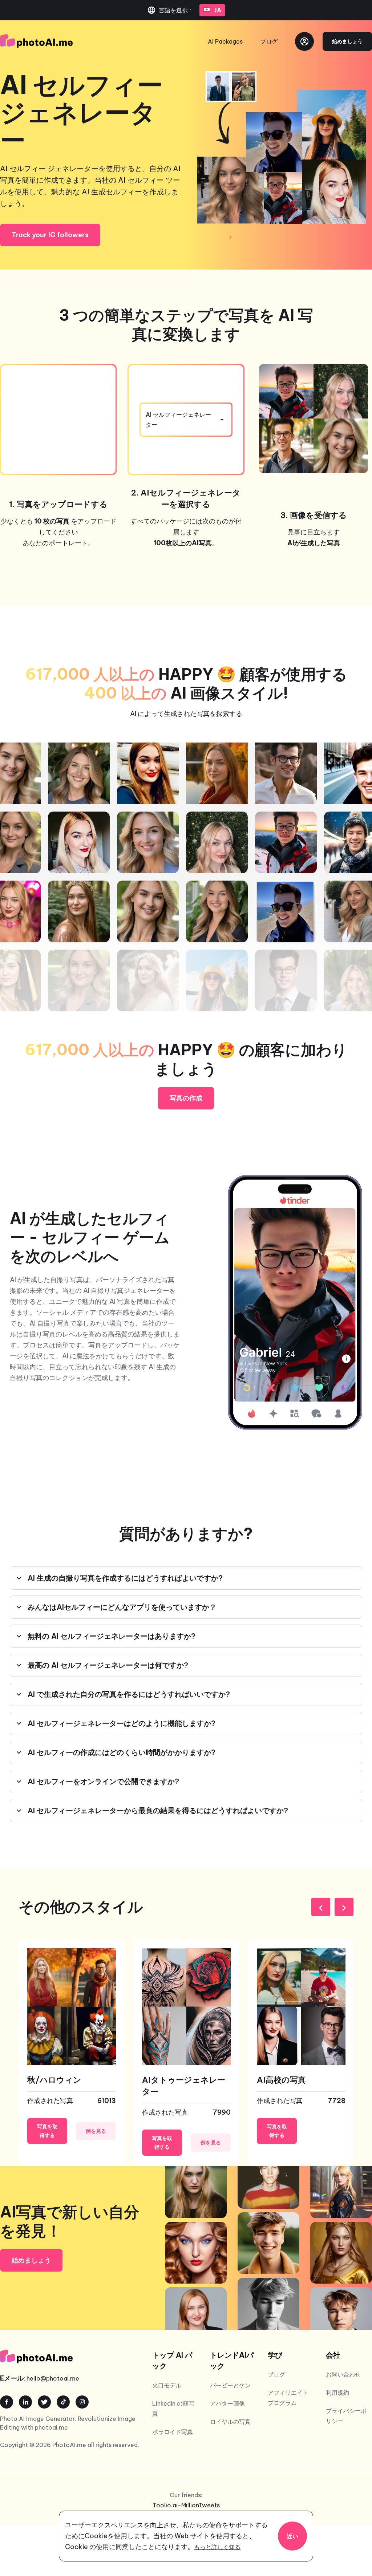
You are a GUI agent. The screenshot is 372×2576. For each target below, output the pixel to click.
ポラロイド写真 (173, 2432)
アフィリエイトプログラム (288, 2398)
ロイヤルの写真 (230, 2422)
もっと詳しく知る (217, 2547)
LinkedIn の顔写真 (173, 2409)
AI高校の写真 (281, 2080)
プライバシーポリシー (346, 2416)
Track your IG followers (50, 235)
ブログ (269, 41)
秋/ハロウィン (54, 2080)
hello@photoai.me (53, 2378)
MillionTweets (201, 2505)
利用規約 (337, 2393)
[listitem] (72, 2052)
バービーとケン (230, 2385)
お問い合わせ (343, 2374)
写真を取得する (47, 2131)
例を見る (96, 2131)
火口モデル (167, 2385)
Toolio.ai (165, 2505)
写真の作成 (186, 1098)
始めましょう (347, 41)
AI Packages (225, 41)
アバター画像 (227, 2403)
